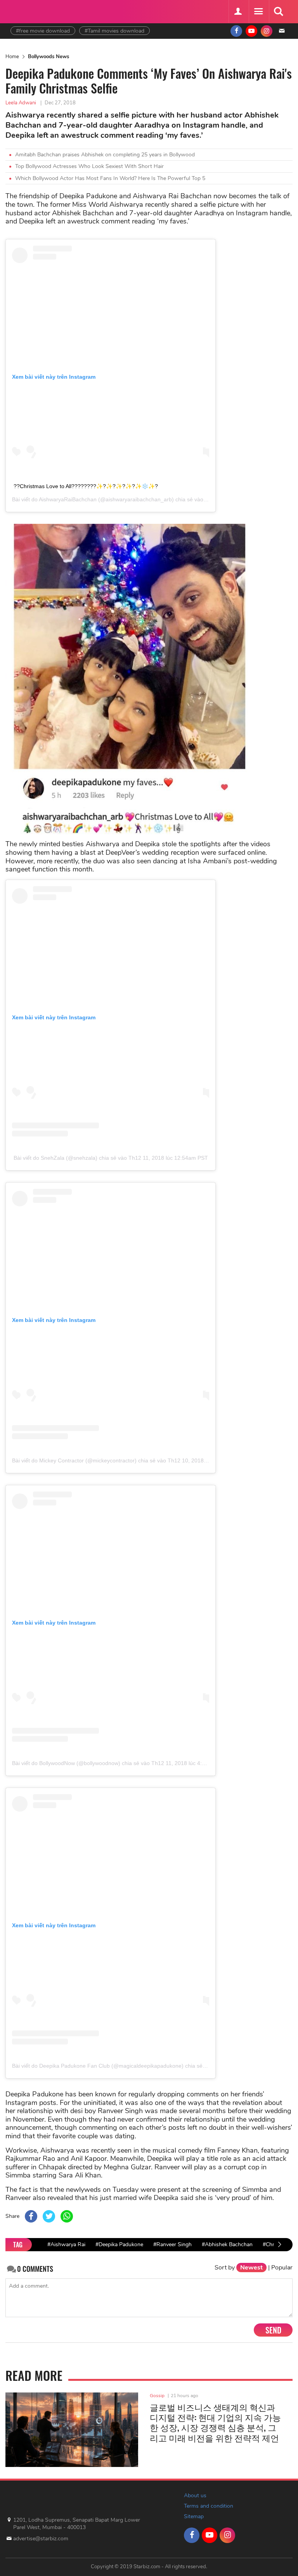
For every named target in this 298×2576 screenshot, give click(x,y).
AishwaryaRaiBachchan (68, 499)
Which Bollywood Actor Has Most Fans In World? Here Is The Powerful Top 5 (110, 178)
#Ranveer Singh (172, 2244)
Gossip (157, 2396)
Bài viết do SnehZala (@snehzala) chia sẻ (65, 1158)
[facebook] (236, 31)
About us (195, 2495)
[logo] (30, 11)
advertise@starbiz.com (41, 2539)
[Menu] (258, 12)
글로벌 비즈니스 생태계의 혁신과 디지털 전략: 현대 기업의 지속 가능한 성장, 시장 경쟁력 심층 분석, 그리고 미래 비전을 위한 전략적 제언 (215, 2422)
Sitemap (194, 2516)
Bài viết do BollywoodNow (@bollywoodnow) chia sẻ (76, 1763)
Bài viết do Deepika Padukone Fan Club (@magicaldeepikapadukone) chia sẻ (107, 2066)
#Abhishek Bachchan (227, 2244)
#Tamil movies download (114, 31)
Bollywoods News (49, 57)
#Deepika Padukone (119, 2244)
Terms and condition (209, 2506)
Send (273, 2330)
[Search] (278, 12)
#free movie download (43, 31)
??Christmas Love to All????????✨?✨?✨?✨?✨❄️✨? (86, 486)
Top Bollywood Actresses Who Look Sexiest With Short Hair (89, 166)
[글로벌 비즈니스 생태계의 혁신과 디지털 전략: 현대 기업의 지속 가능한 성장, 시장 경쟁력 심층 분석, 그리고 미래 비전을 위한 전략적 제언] (72, 2430)
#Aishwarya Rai (66, 2244)
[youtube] (251, 31)
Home (12, 57)
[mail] (282, 31)
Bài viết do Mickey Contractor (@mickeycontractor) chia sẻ (84, 1460)
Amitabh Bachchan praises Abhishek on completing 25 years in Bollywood (105, 155)
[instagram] (267, 31)
